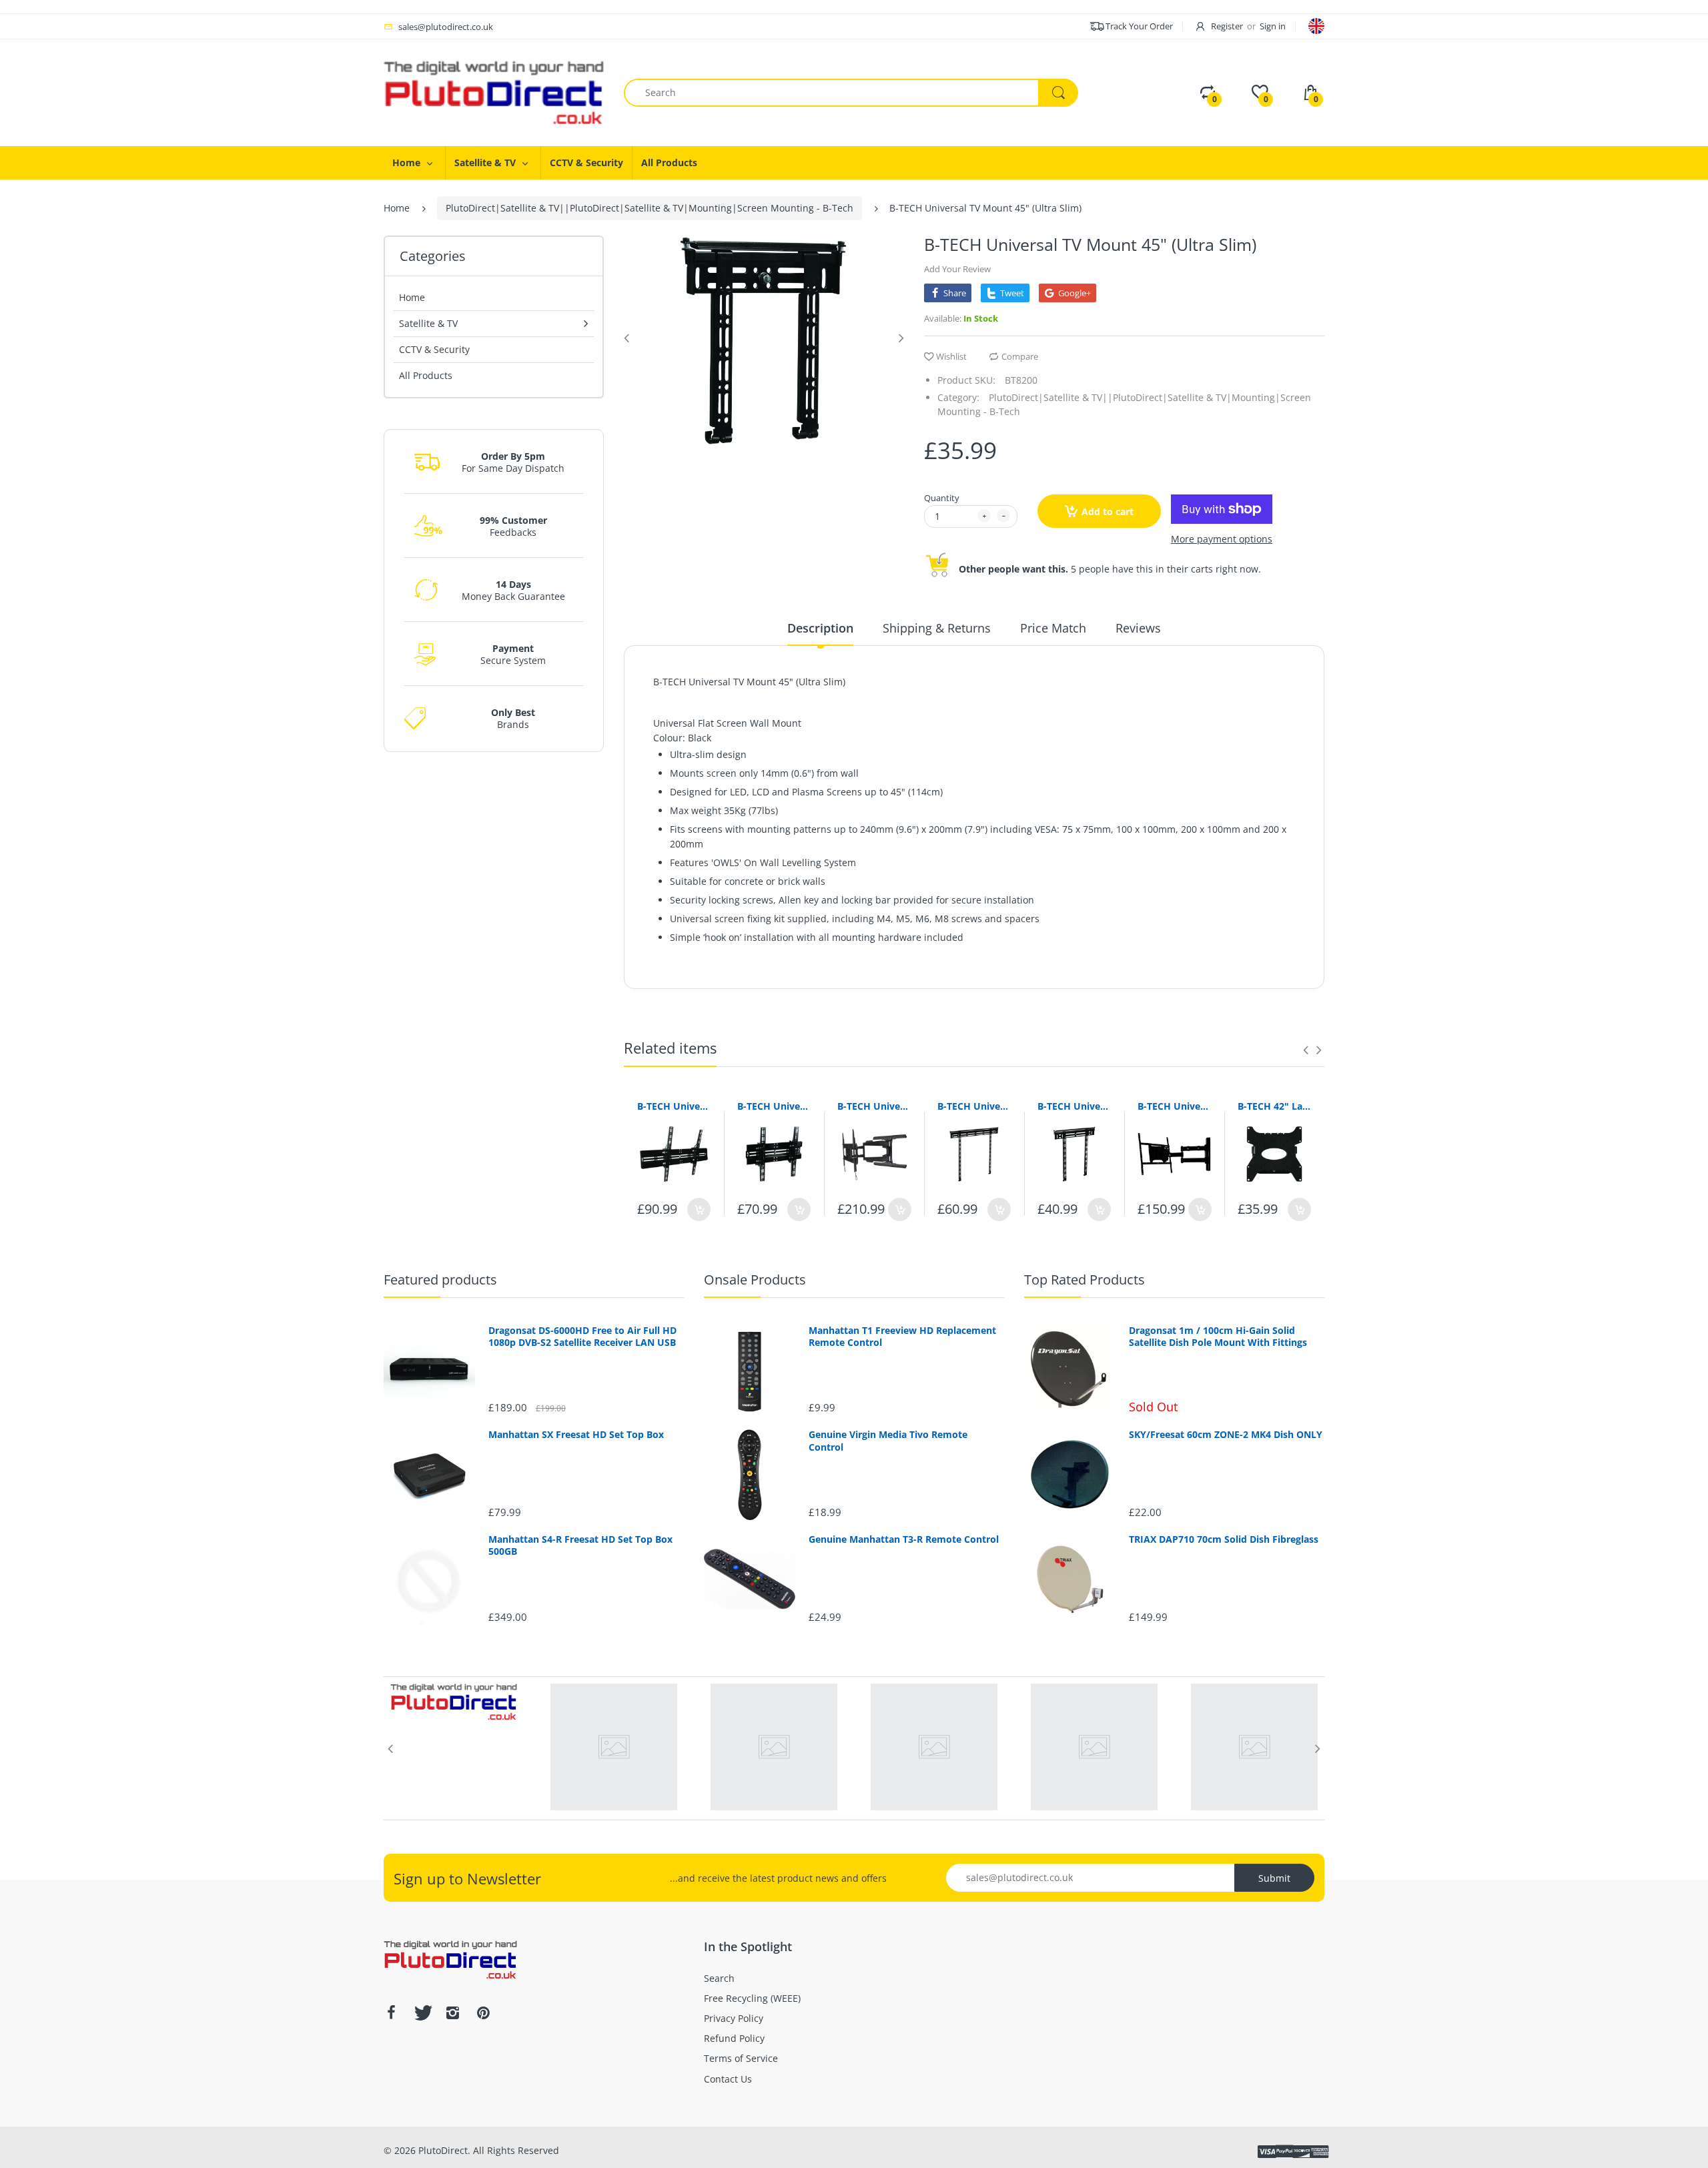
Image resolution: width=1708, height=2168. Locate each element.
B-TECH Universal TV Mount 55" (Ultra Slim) (1074, 1106)
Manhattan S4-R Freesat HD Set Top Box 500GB (580, 1545)
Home (397, 208)
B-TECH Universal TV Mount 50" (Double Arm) (1174, 1106)
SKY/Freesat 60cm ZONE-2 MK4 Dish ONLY (1226, 1435)
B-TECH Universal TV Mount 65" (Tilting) (674, 1106)
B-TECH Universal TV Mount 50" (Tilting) (774, 1106)
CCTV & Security (434, 349)
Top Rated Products (1085, 1280)
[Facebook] (391, 2013)
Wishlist (951, 356)
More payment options (1222, 539)
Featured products (440, 1280)
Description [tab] (820, 628)
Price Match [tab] (1053, 628)
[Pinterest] (483, 2013)
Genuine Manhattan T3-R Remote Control (904, 1539)
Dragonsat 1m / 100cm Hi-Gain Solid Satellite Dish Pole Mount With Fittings (1218, 1337)
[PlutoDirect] (494, 92)
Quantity (942, 498)
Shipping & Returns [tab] (937, 628)
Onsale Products (755, 1280)
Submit (1274, 1878)
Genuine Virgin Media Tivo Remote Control (888, 1441)
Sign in (1273, 26)
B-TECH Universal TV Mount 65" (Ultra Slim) (874, 1106)
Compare (1020, 356)
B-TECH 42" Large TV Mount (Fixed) (1274, 1106)
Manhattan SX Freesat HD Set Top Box (576, 1435)
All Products (426, 375)
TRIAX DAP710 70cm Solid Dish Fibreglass (1224, 1539)
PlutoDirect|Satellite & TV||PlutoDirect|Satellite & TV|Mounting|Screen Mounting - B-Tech (650, 208)
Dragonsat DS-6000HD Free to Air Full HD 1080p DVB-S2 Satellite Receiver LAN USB (582, 1337)
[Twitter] (422, 2013)
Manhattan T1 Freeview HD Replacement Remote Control (902, 1337)
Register (1227, 26)
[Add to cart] (699, 1209)
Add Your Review (957, 269)
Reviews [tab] (1138, 628)
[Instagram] (452, 2013)
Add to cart (1108, 511)
